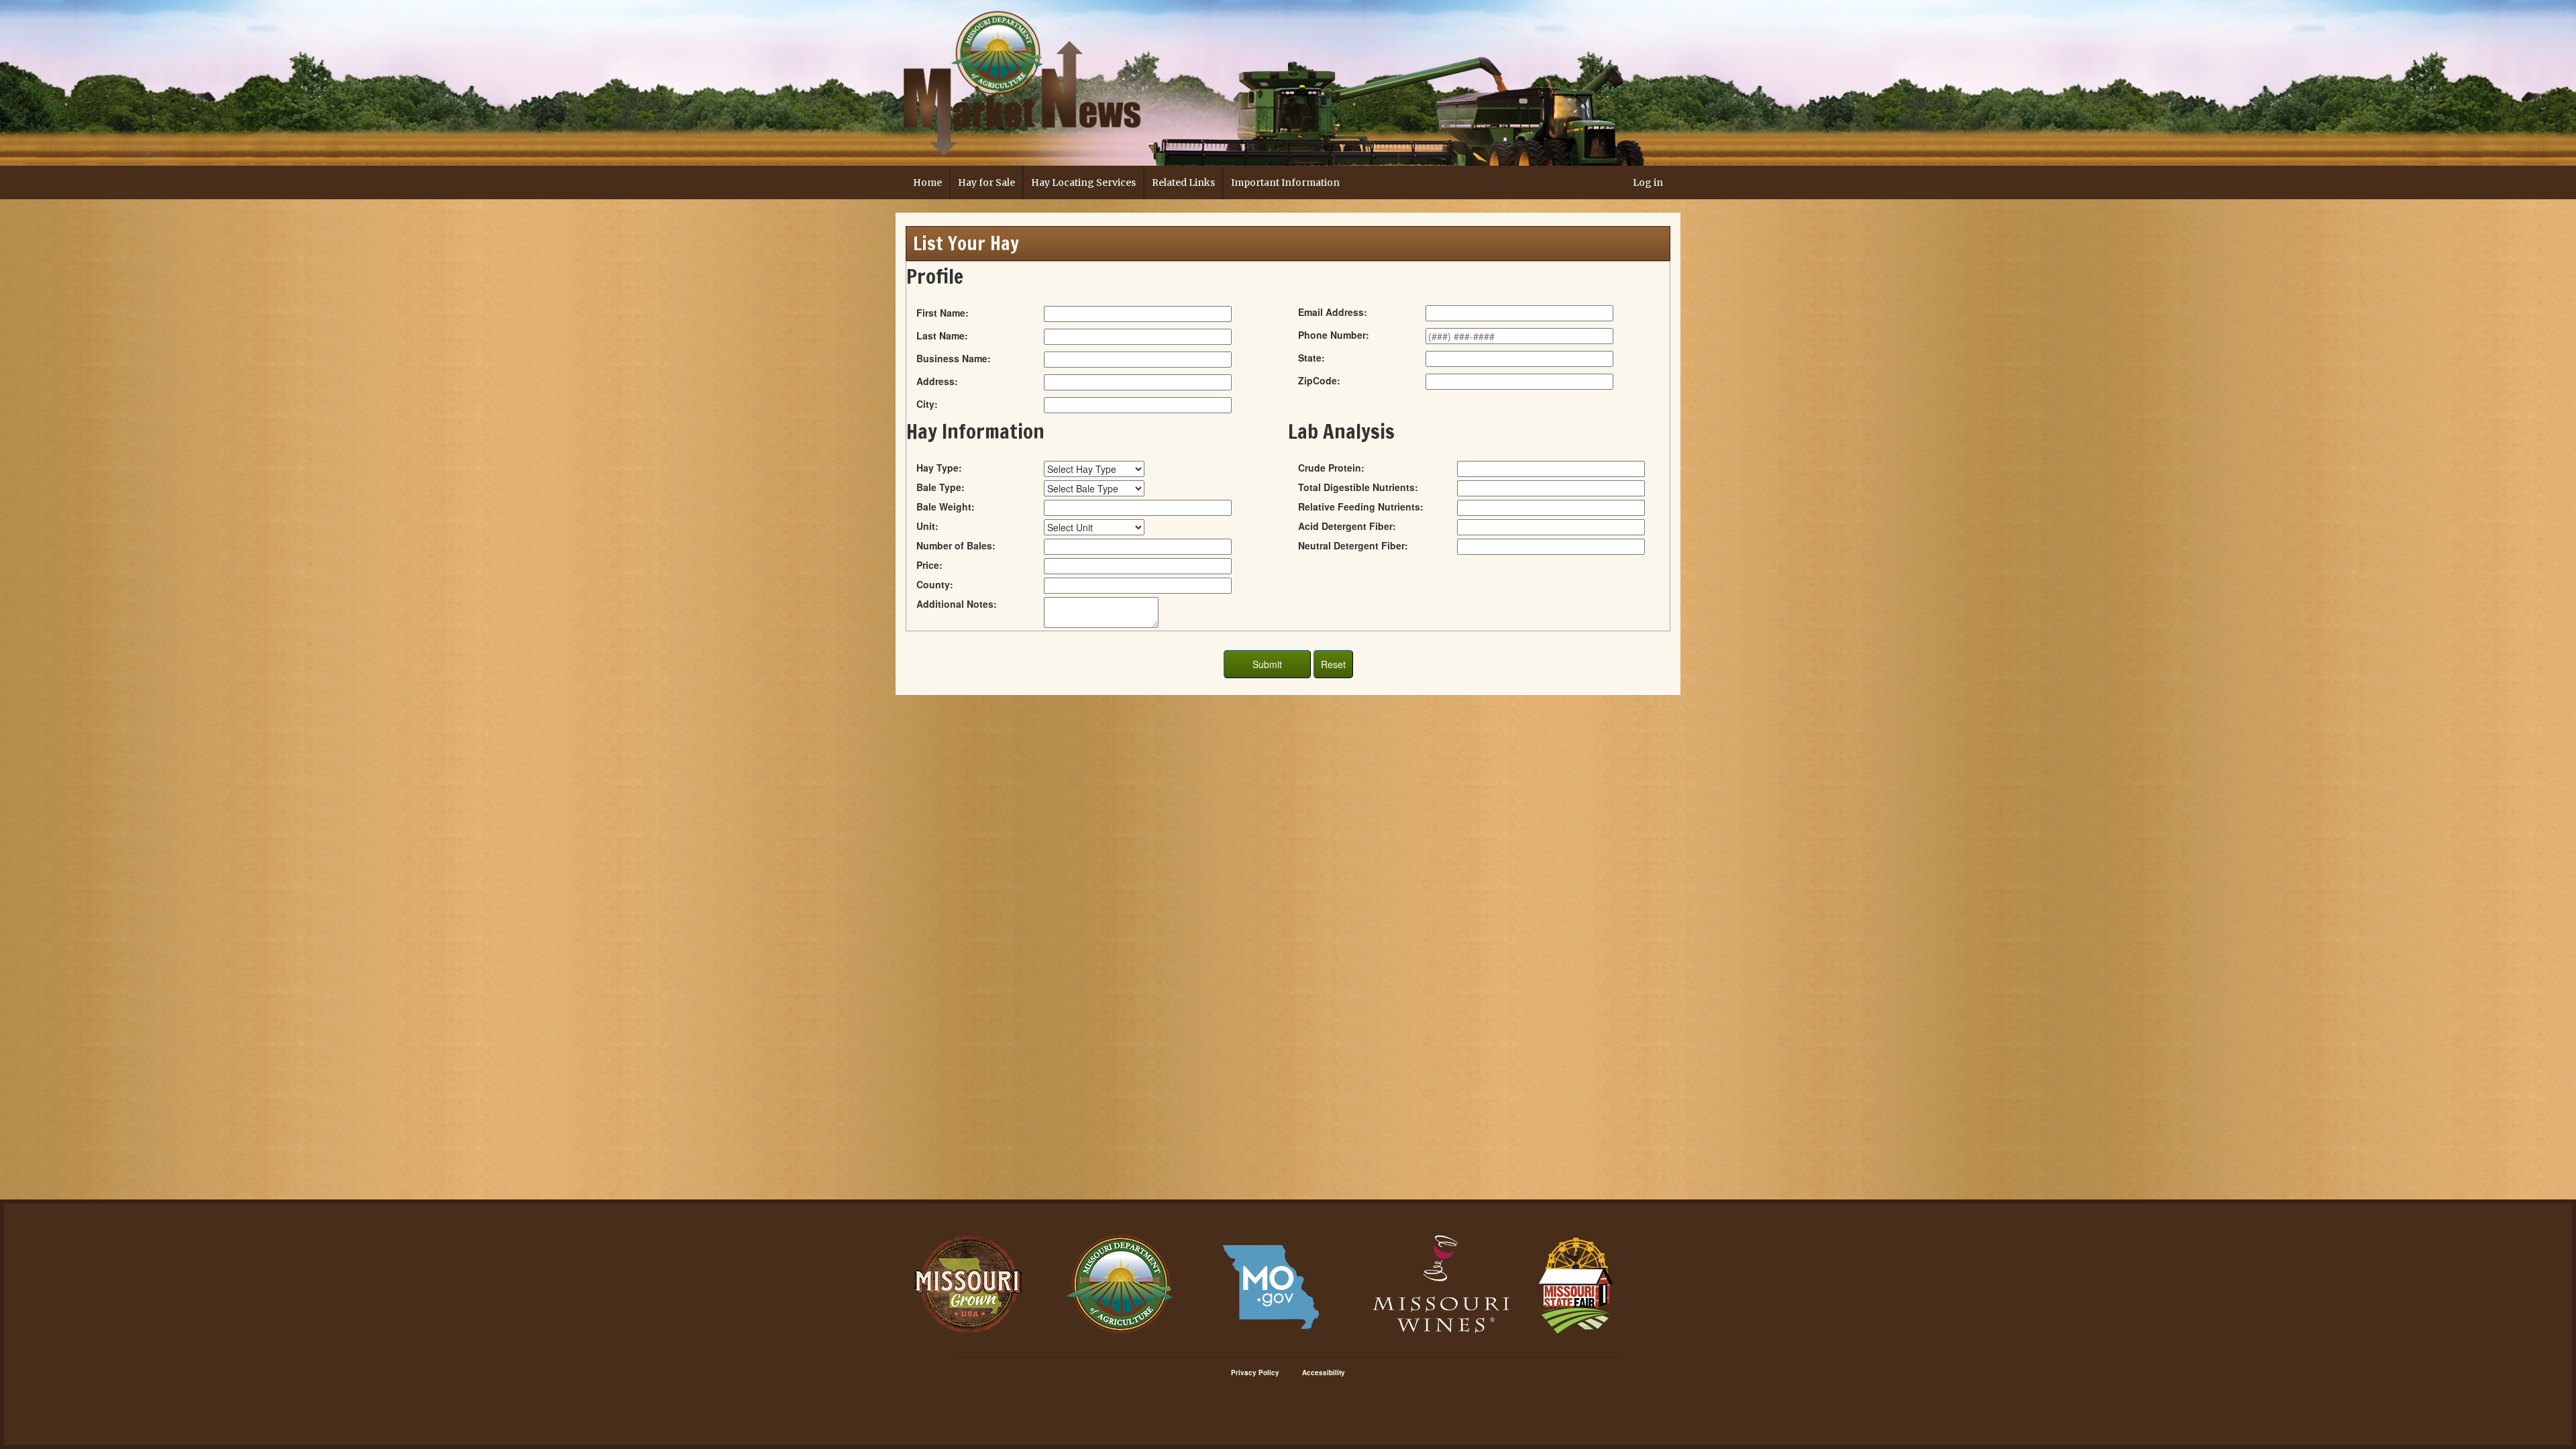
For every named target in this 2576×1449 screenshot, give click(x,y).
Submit (1267, 664)
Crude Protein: (1331, 468)
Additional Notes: (957, 604)
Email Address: (1333, 312)
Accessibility (1324, 1373)
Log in (1648, 182)
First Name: (943, 313)
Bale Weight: (946, 506)
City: (927, 404)
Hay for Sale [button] (986, 182)
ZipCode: (1319, 380)
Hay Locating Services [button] (1083, 182)
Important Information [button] (1285, 182)
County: (935, 584)
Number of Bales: (956, 545)
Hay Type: (939, 468)
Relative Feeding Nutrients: (1361, 506)
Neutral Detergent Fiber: (1353, 545)
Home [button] (927, 182)
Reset (1333, 664)
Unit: (927, 526)
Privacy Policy (1255, 1373)
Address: (937, 381)
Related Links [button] (1183, 182)
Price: (929, 565)
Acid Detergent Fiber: (1347, 526)
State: (1311, 358)
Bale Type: (941, 487)
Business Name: (954, 358)
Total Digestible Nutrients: (1358, 487)
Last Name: (942, 335)
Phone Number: (1334, 335)
